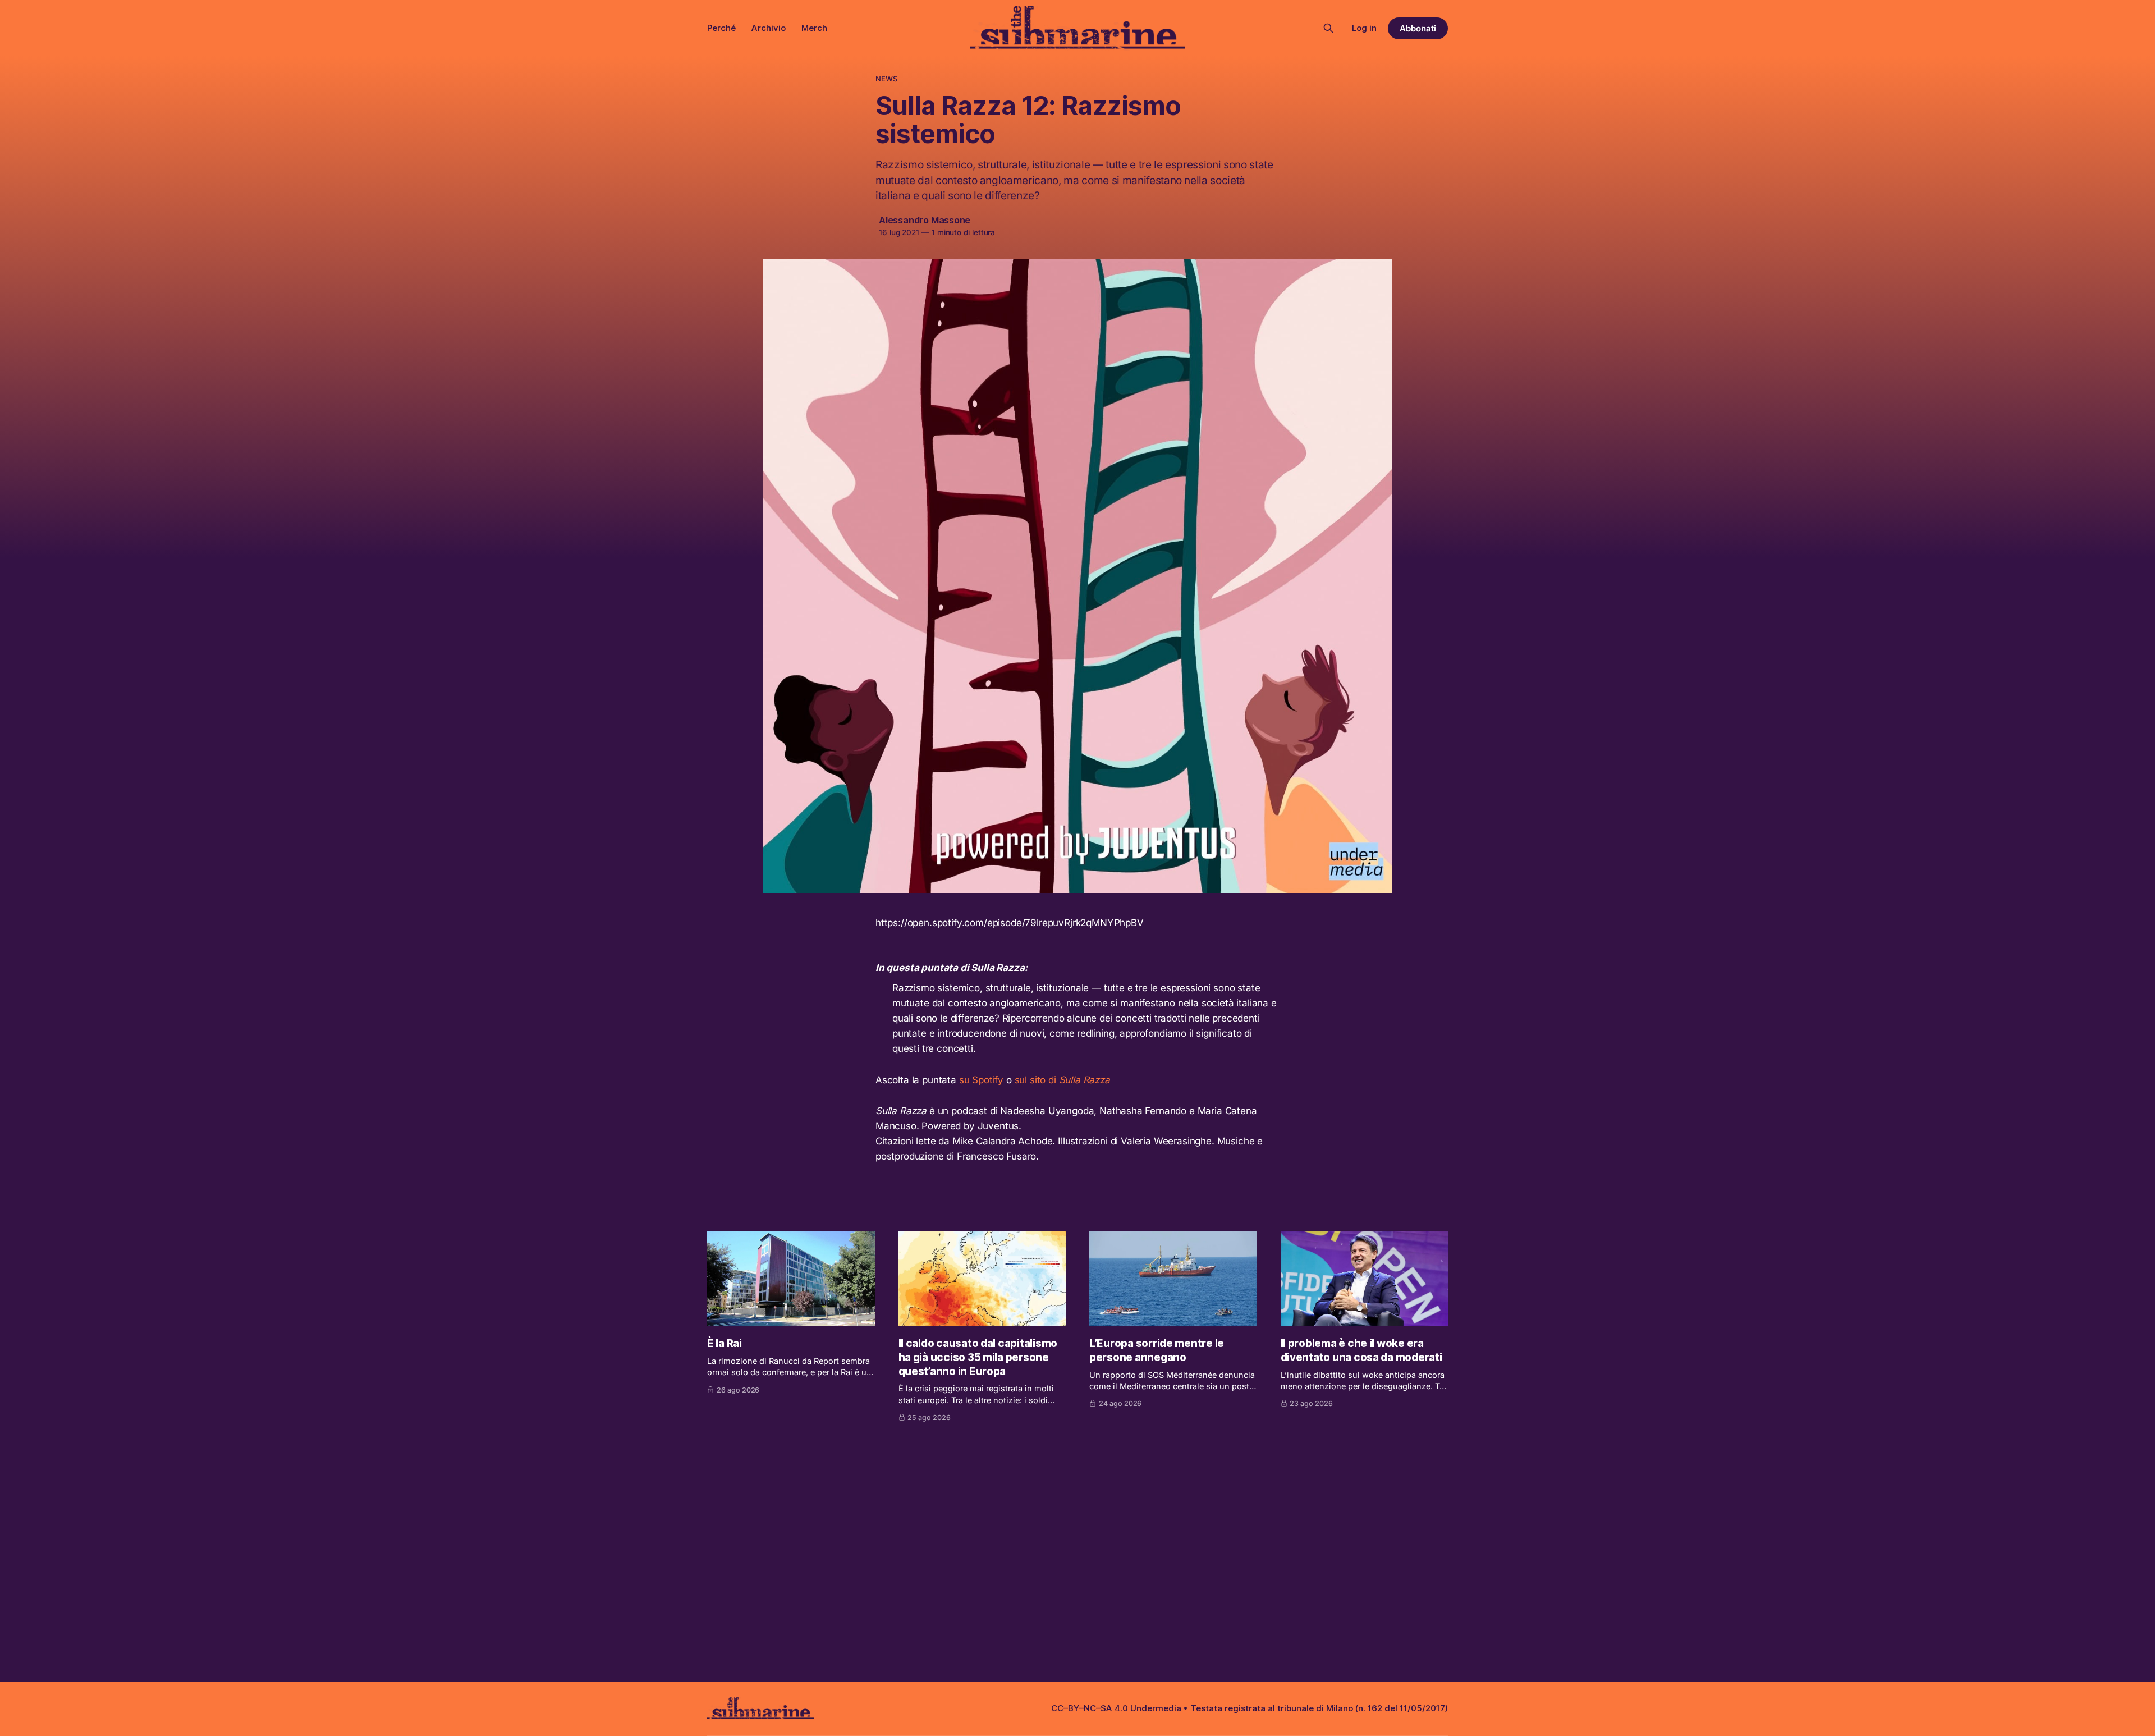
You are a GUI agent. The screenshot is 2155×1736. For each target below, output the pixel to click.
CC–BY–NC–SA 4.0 (1090, 1708)
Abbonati (1418, 28)
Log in (1364, 28)
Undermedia (1156, 1708)
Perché (721, 28)
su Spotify (981, 1080)
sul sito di (1062, 1080)
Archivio (769, 28)
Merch (814, 28)
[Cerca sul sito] (1328, 28)
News (887, 79)
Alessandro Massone (925, 220)
